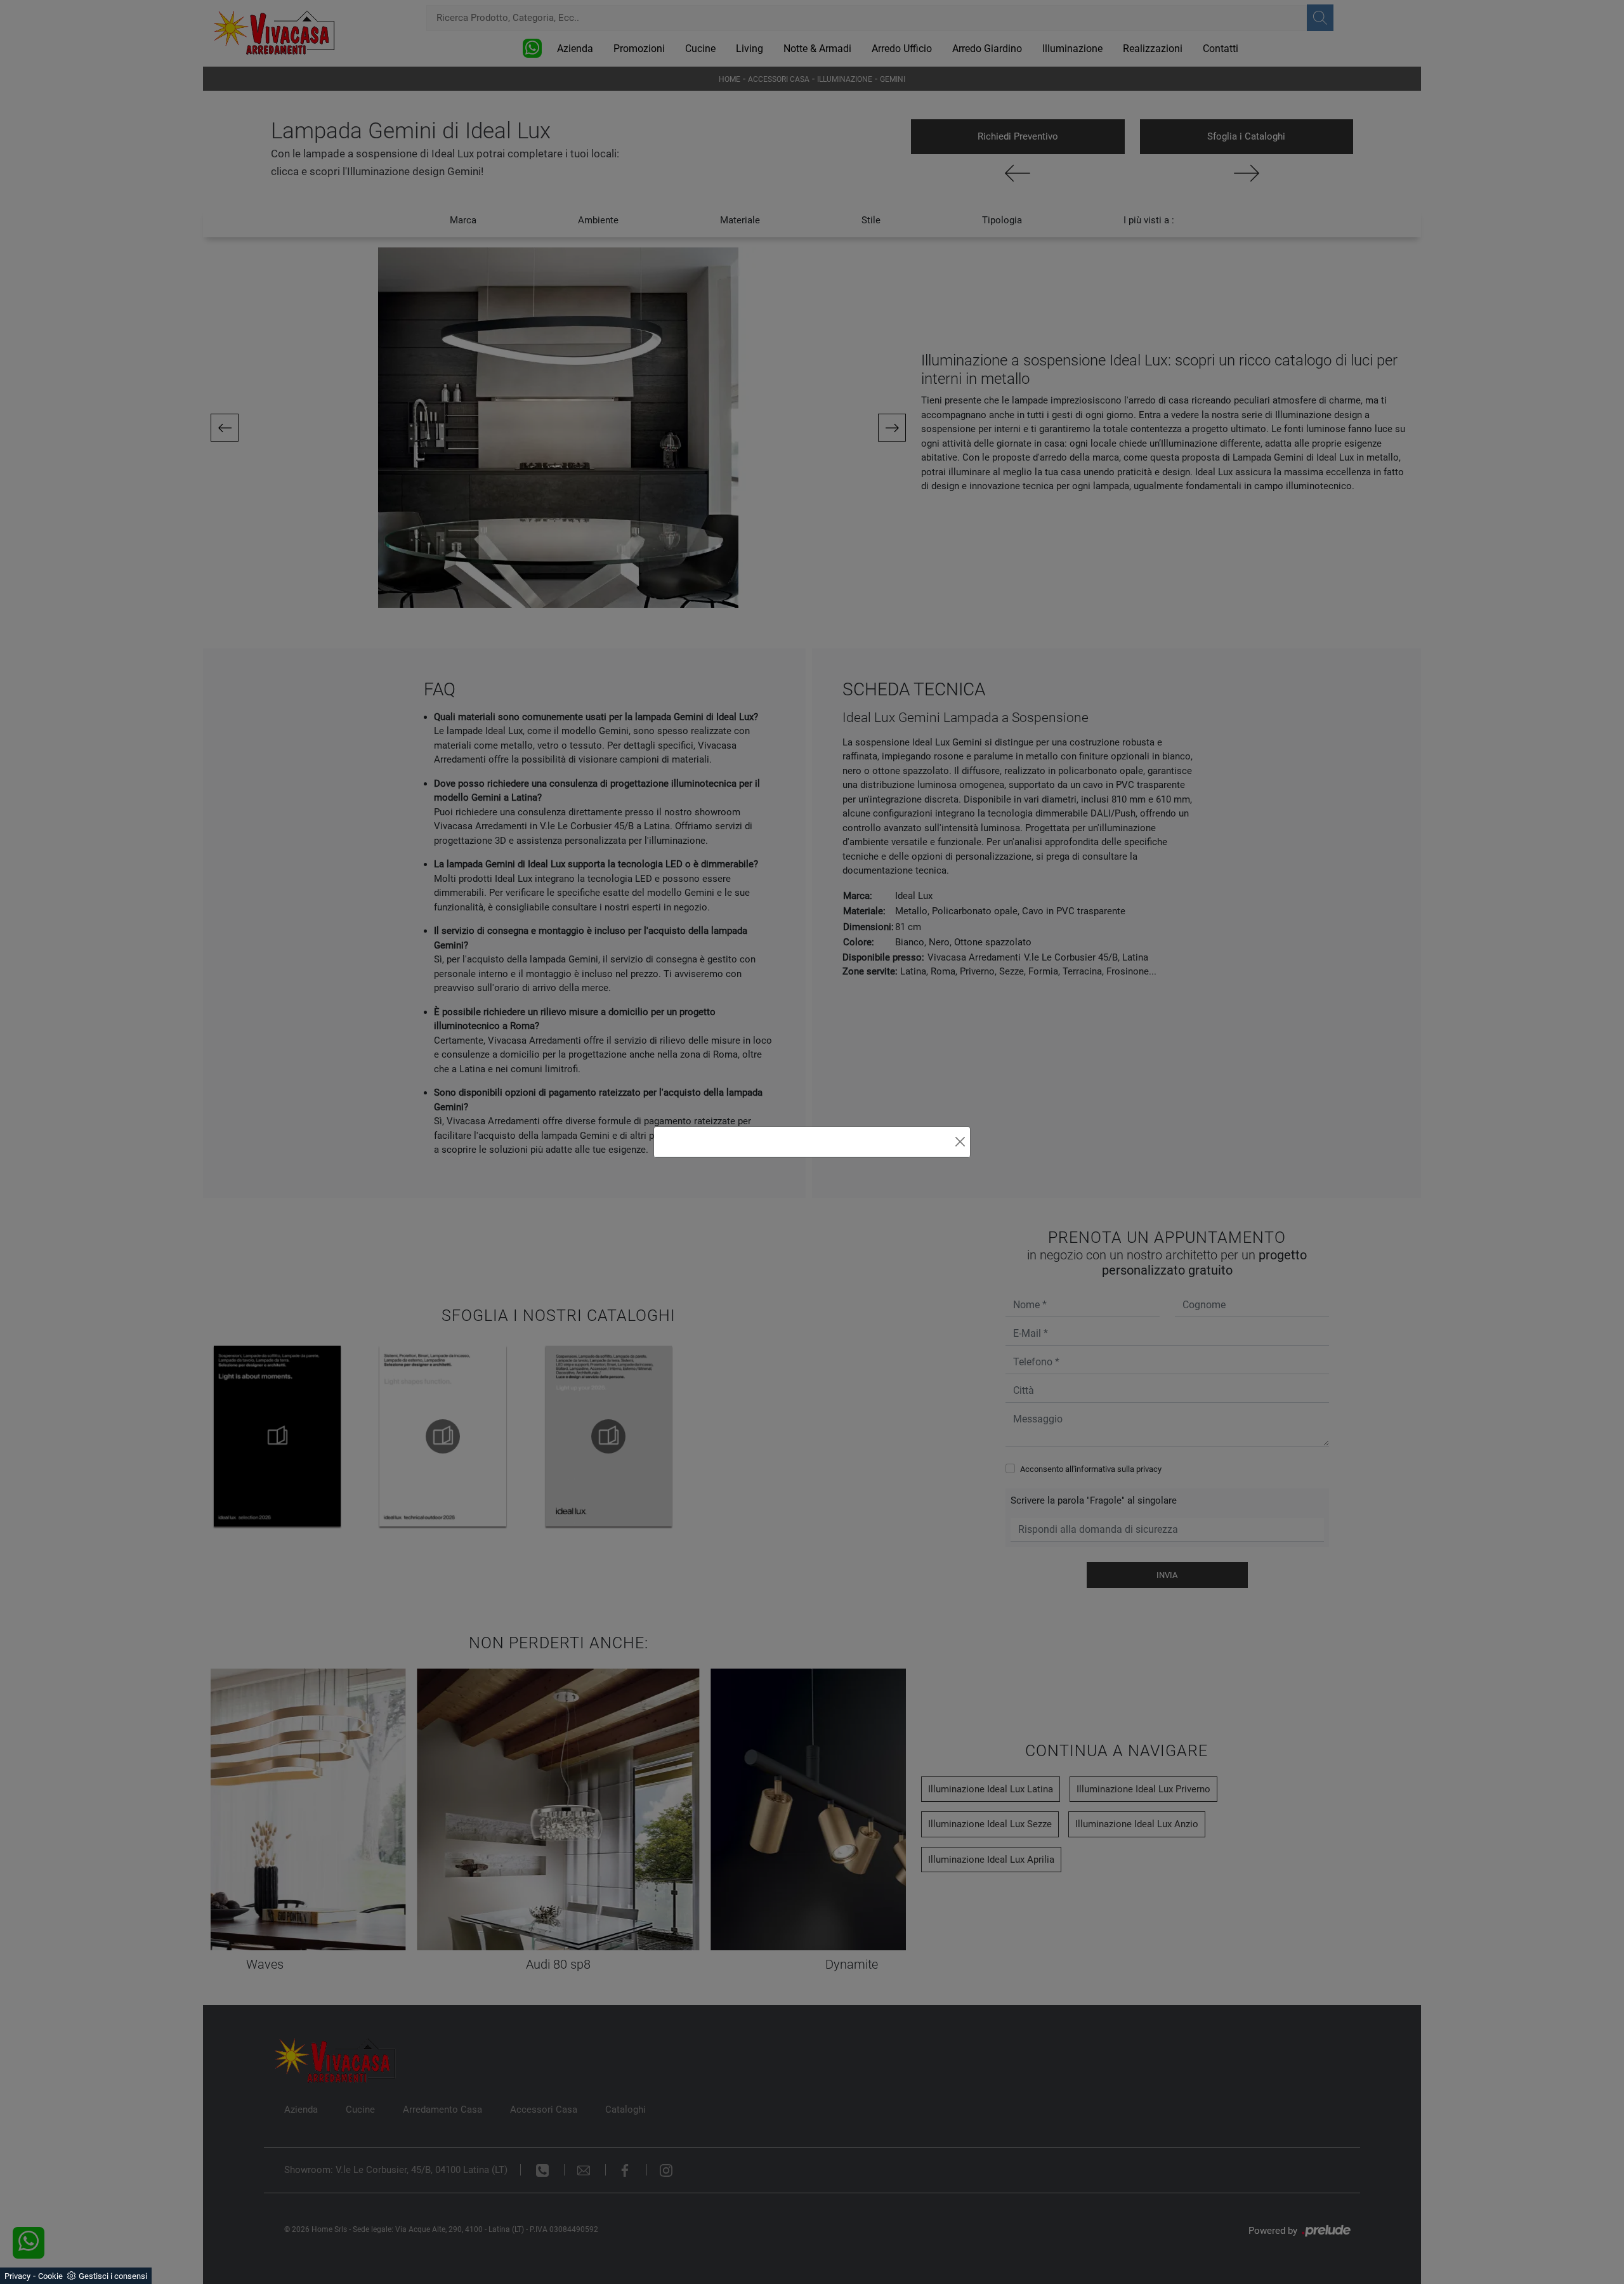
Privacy (17, 2276)
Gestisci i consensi (113, 2276)
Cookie (50, 2276)
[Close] (960, 1142)
